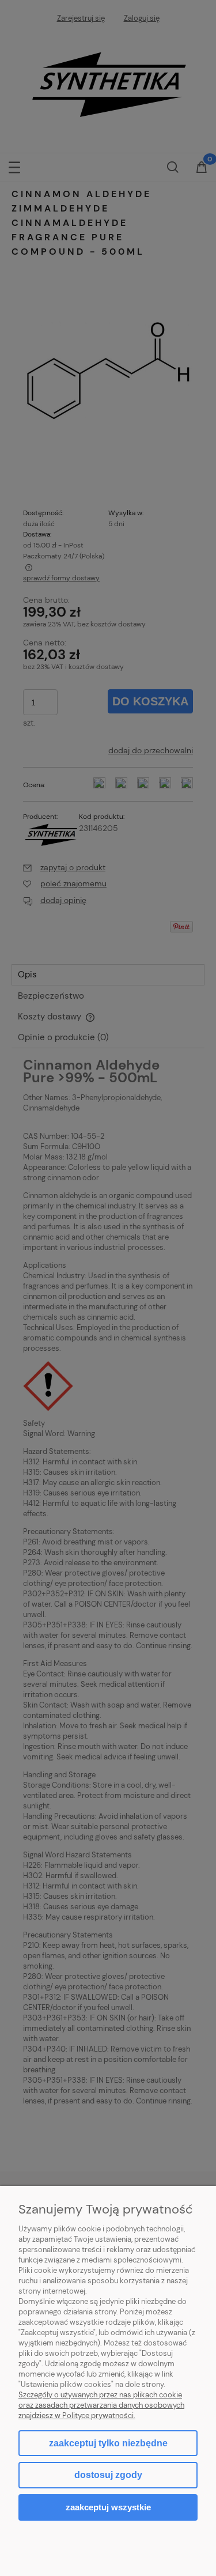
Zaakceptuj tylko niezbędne (108, 2443)
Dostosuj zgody (108, 2475)
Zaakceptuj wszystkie (108, 2507)
